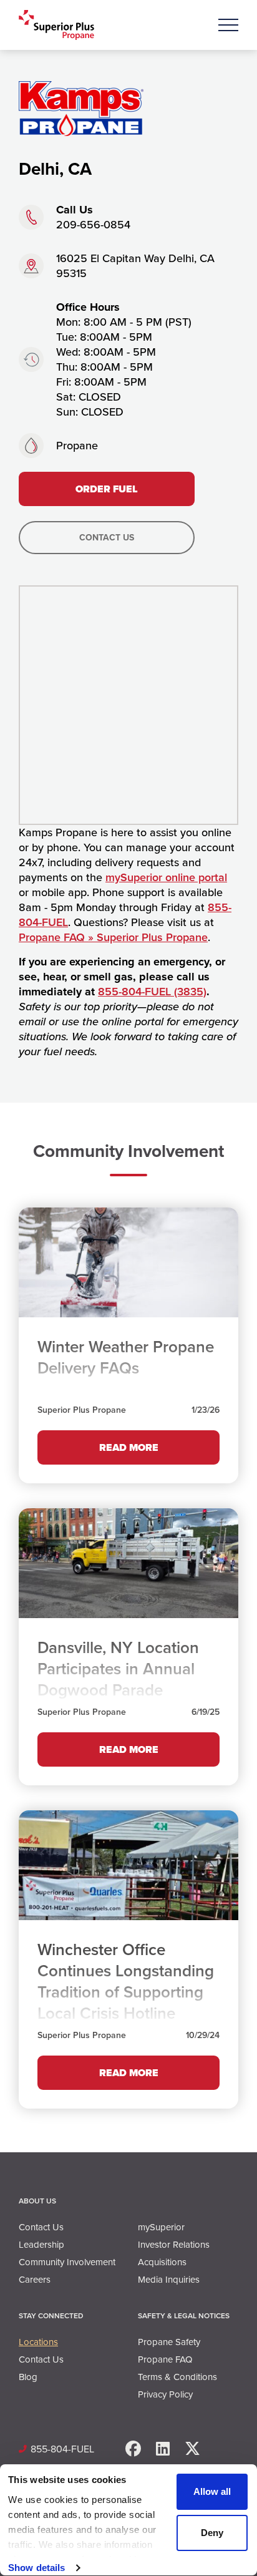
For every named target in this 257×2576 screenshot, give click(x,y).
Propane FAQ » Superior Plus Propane (113, 937)
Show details (36, 2568)
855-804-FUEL (62, 2449)
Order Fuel (107, 489)
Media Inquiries (169, 2280)
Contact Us (107, 538)
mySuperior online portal (166, 877)
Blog (28, 2377)
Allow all (212, 2491)
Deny (212, 2533)
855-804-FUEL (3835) (152, 992)
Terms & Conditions (177, 2377)
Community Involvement (67, 2262)
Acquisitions (162, 2262)
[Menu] (228, 25)
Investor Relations (174, 2245)
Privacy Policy (165, 2394)
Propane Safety (169, 2342)
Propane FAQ (165, 2359)
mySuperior (161, 2227)
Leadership (41, 2245)
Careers (35, 2280)
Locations (38, 2342)
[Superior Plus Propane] (56, 25)
